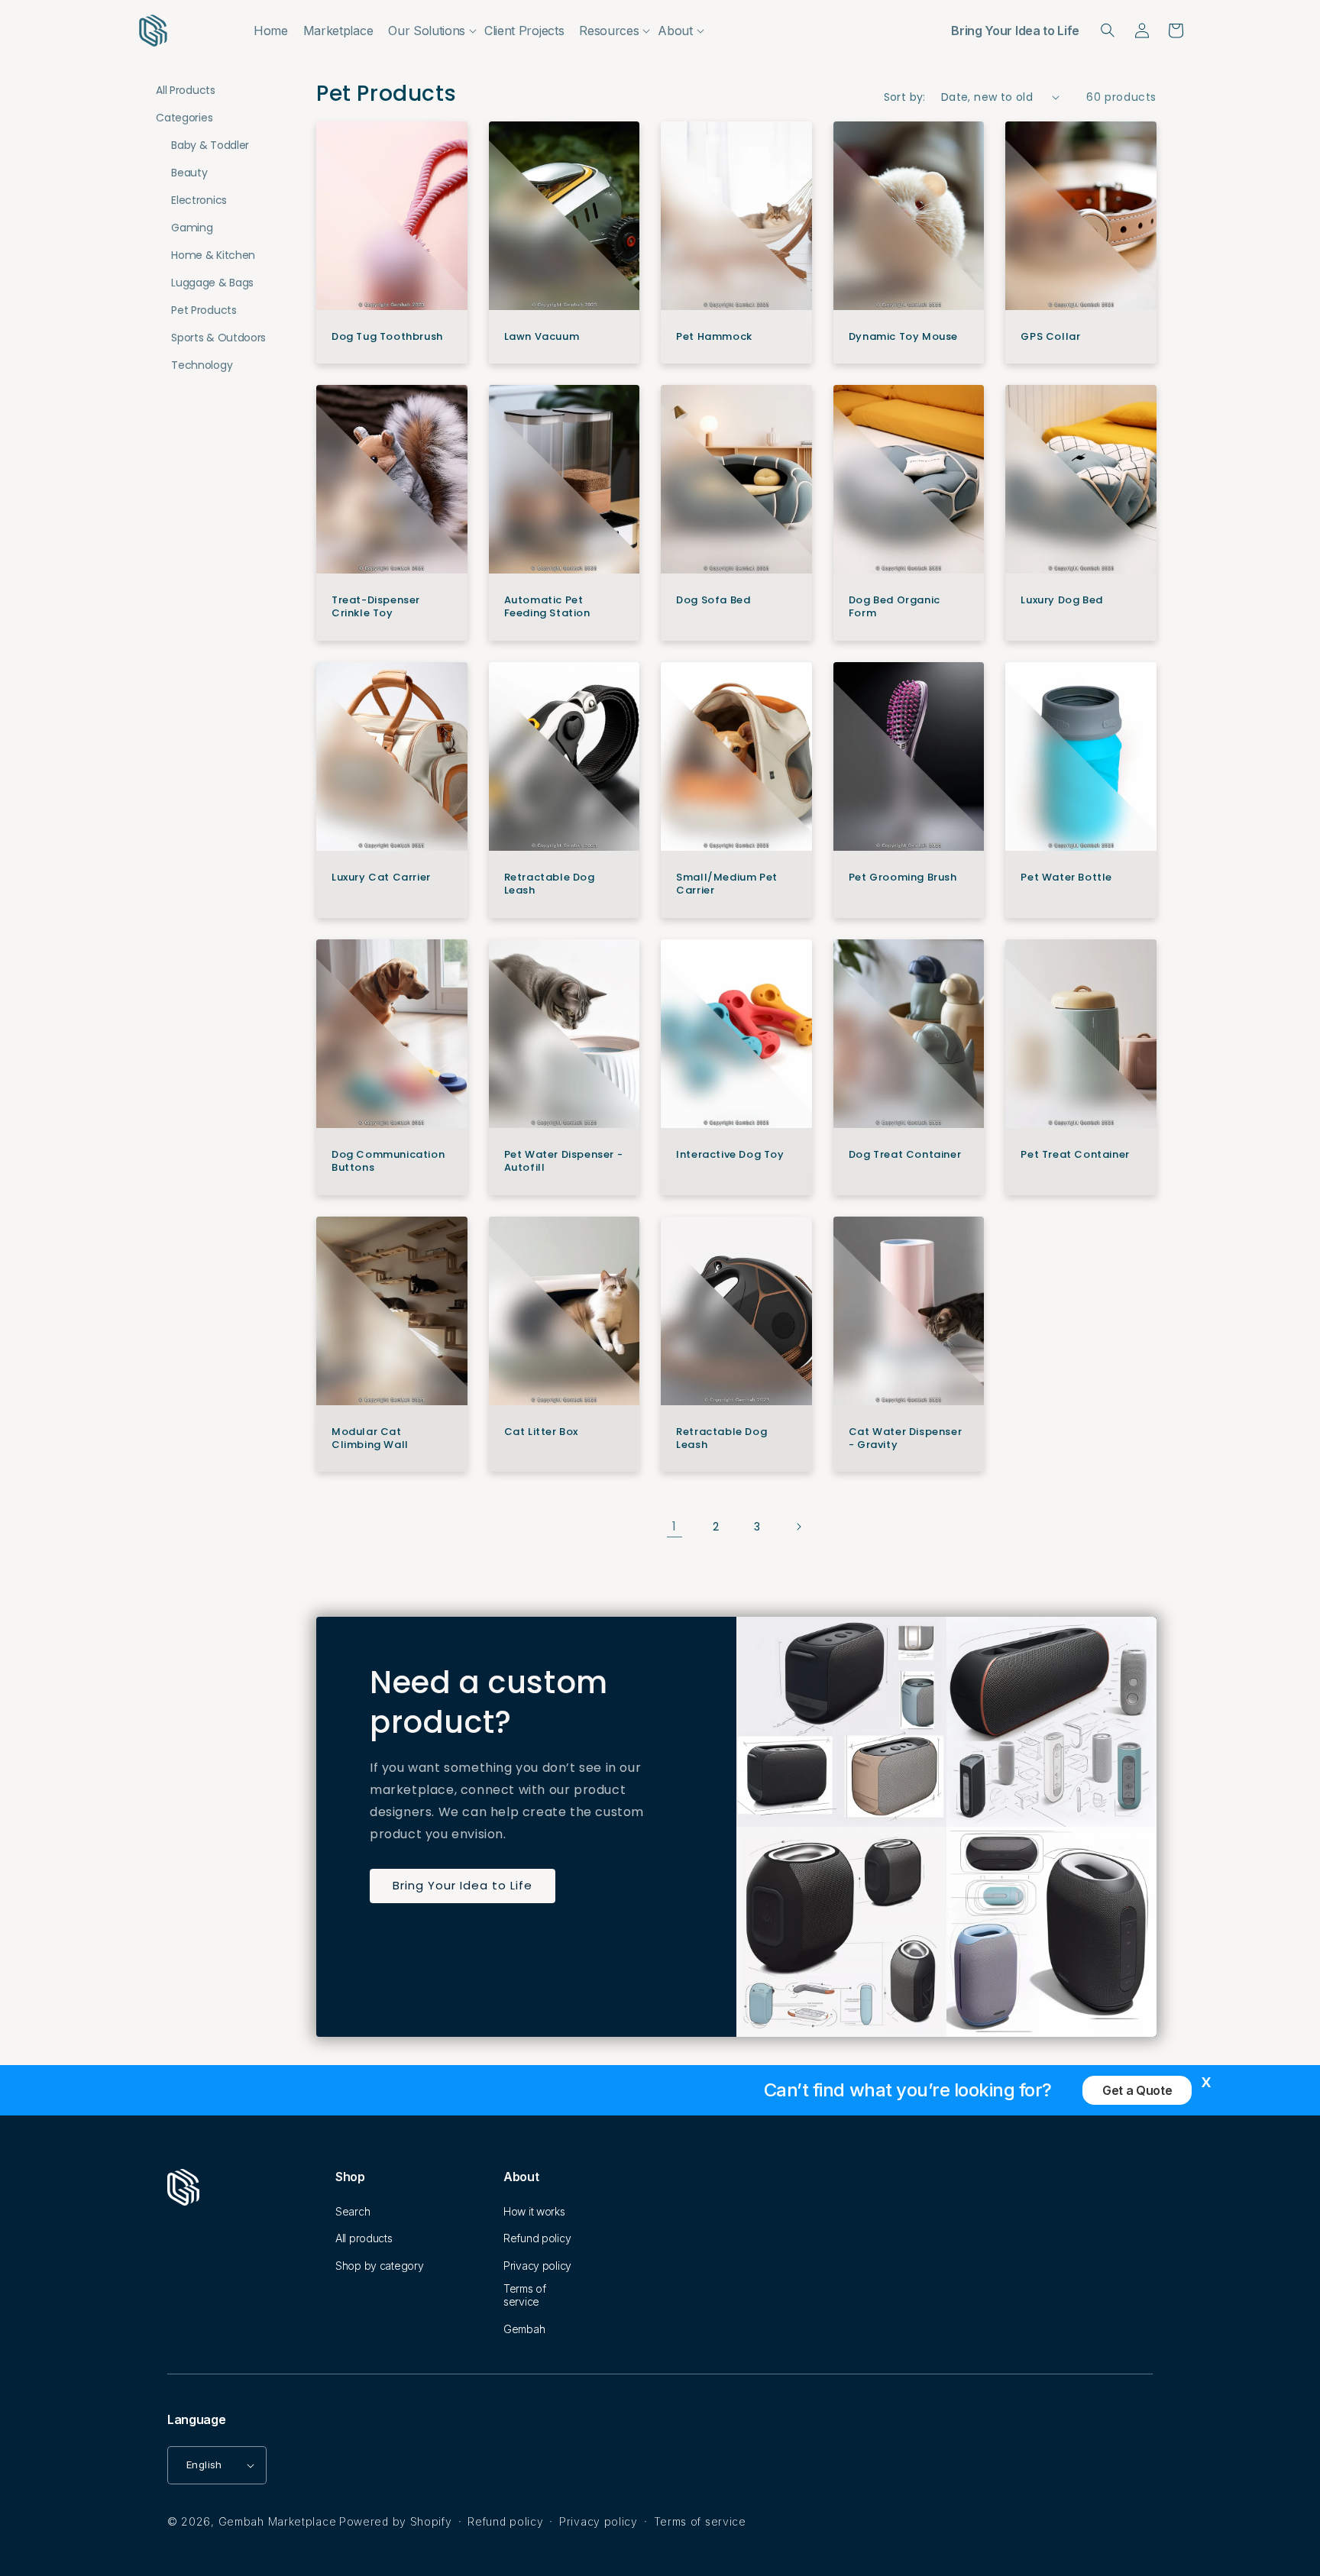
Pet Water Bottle (1066, 878)
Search (353, 2211)
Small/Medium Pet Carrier (727, 884)
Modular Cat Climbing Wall (370, 1439)
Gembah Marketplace (278, 2521)
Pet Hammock (714, 337)
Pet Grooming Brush (903, 878)
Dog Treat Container (905, 1155)
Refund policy (537, 2238)
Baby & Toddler (210, 145)
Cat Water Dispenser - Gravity (905, 1439)
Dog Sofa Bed (713, 601)
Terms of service (525, 2295)
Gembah (524, 2329)
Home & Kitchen (213, 255)
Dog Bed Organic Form (895, 607)
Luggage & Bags (212, 283)
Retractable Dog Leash (550, 884)
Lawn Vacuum (542, 337)
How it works (534, 2211)
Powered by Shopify (396, 2521)
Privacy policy (537, 2266)
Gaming (192, 228)
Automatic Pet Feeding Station (547, 607)
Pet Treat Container (1075, 1155)
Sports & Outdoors (218, 338)
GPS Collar (1050, 337)
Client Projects (524, 31)
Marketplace (338, 31)
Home (271, 31)
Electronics (199, 200)
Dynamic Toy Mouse (903, 337)
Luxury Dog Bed (1061, 601)
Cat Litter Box (541, 1432)
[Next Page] (798, 1527)
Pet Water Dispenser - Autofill (564, 1162)
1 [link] (675, 1526)
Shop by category (380, 2266)
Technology (202, 365)
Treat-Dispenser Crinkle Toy (376, 607)
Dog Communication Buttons (388, 1162)
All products (364, 2238)
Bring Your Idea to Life (1015, 31)
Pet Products (204, 310)
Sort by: (905, 97)
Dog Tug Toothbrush (387, 337)
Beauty (189, 173)
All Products (185, 90)
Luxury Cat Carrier (381, 878)
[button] (429, 31)
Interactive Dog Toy (730, 1155)
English (204, 2464)
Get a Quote (1137, 2090)
